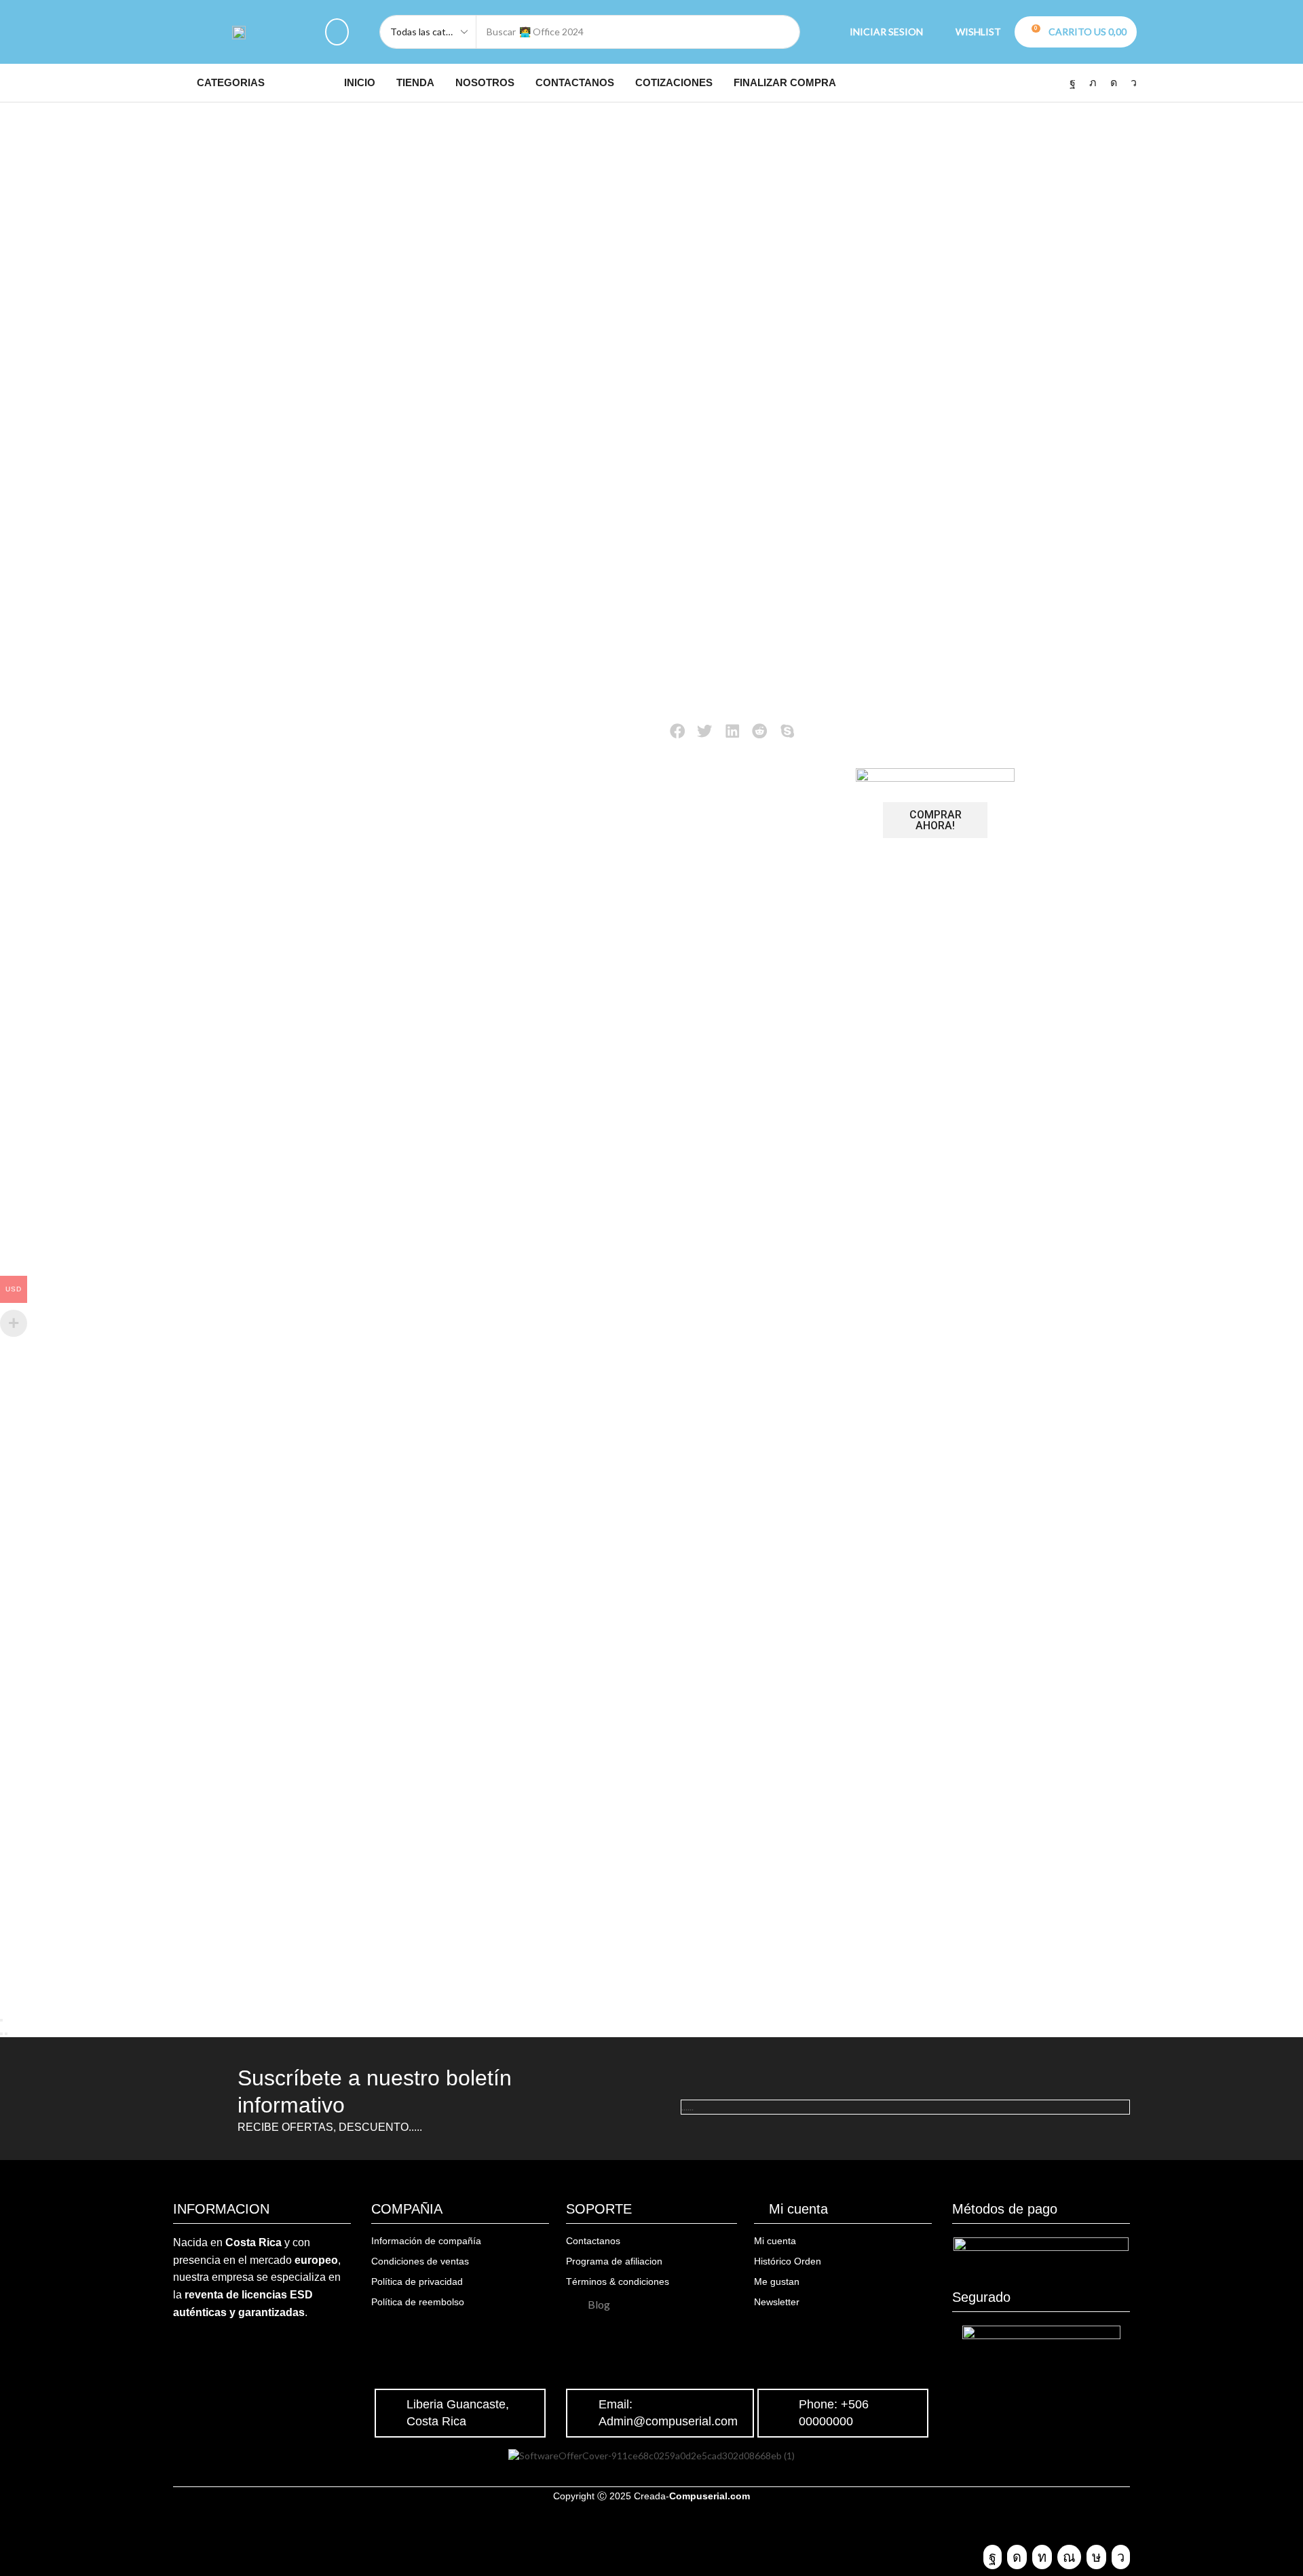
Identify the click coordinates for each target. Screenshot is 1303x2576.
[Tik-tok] (1096, 2557)
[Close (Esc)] (1, 2020)
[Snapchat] (1069, 2557)
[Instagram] (1114, 83)
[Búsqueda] (783, 32)
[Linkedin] (1042, 2557)
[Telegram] (1134, 83)
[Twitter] (1093, 83)
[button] (337, 32)
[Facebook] (1073, 83)
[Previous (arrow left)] (1, 2034)
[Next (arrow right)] (6, 2034)
